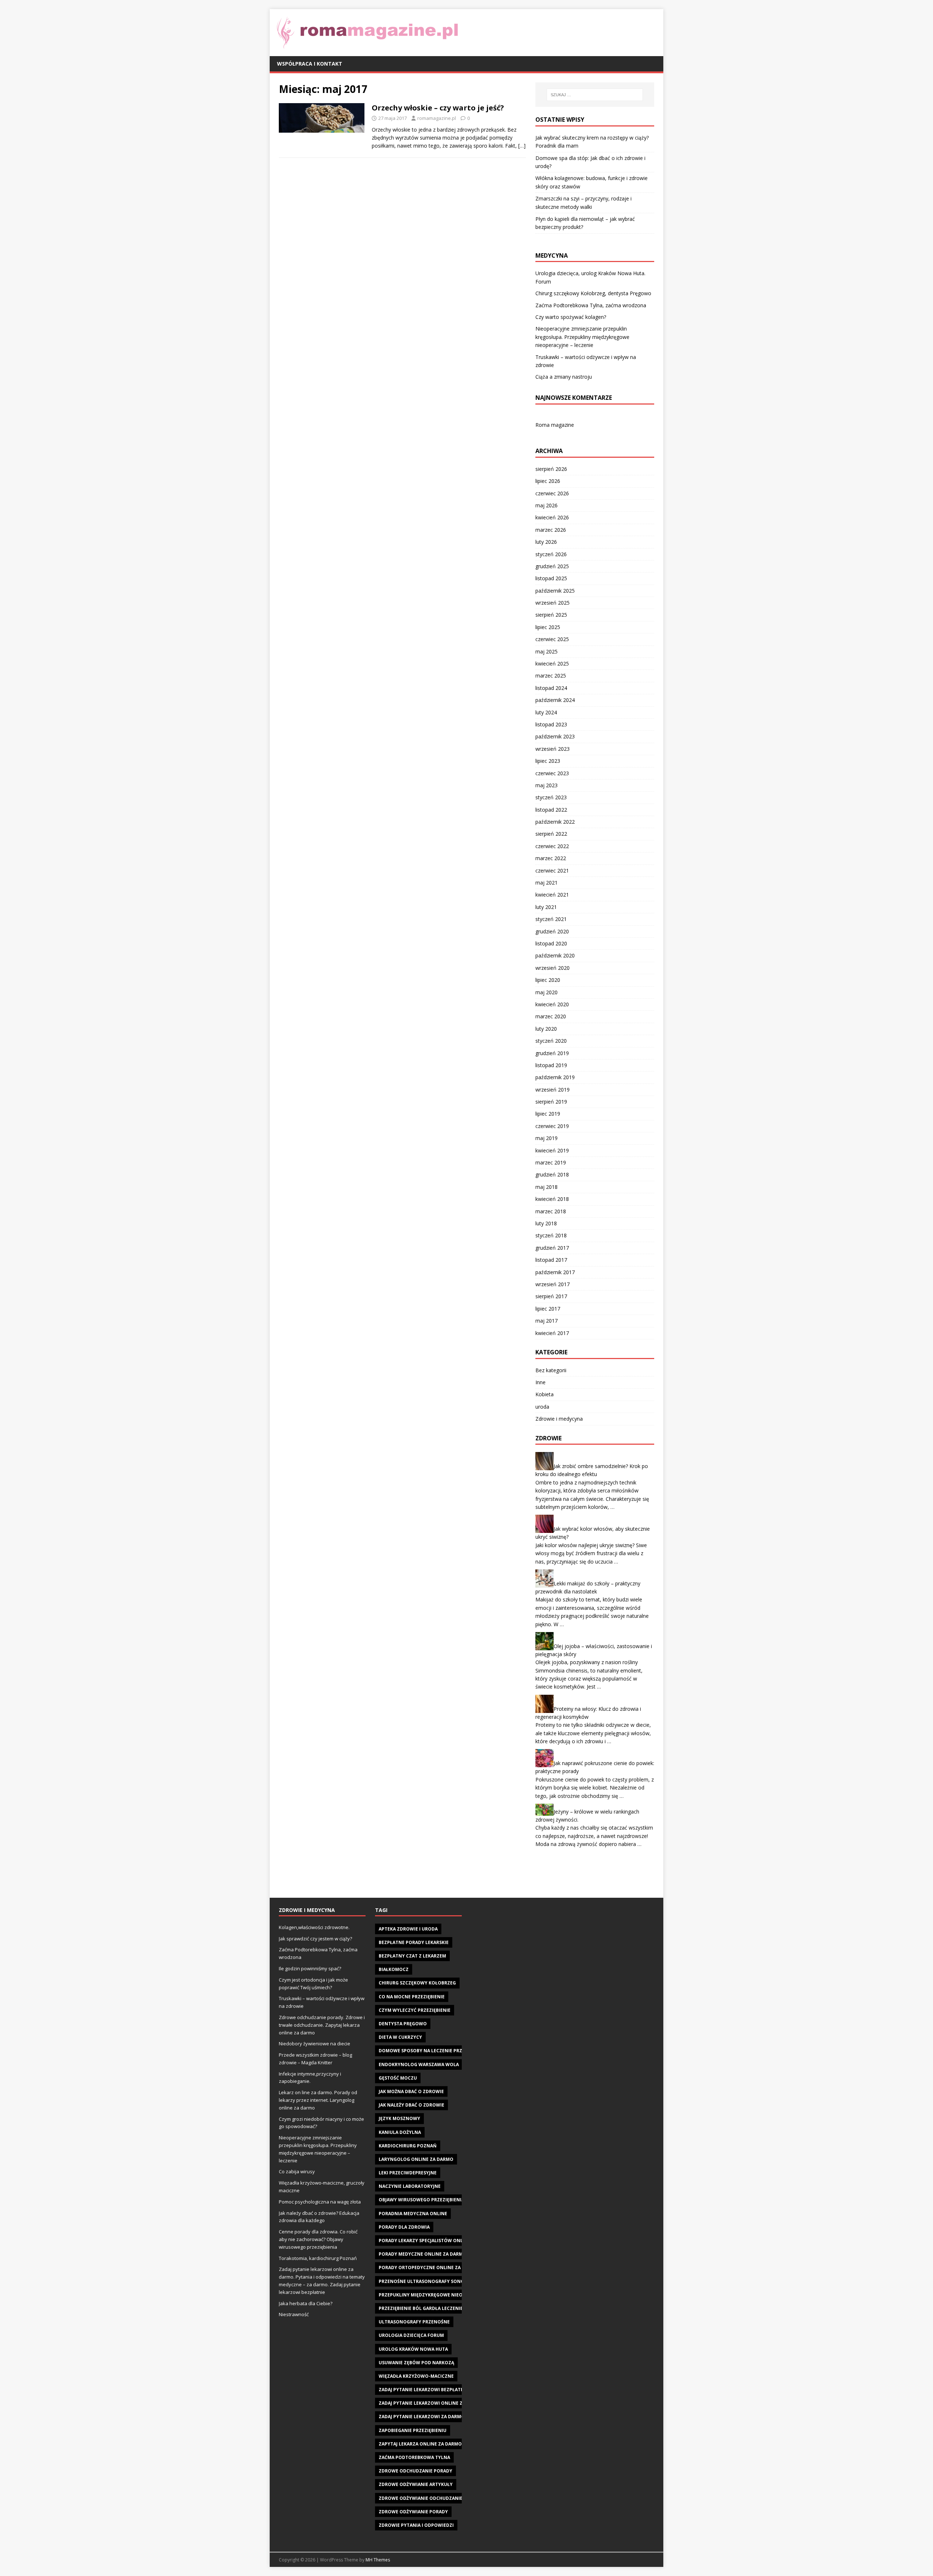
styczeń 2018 (551, 1235)
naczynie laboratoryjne (410, 2186)
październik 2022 (555, 822)
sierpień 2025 (551, 615)
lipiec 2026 (548, 481)
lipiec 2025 (548, 627)
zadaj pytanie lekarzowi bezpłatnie (423, 2390)
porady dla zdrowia (404, 2227)
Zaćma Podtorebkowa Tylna (414, 2457)
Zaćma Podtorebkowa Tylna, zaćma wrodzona (591, 305)
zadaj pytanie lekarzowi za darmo (422, 2417)
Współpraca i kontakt (310, 64)
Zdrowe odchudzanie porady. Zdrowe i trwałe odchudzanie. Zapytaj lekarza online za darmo (322, 2025)
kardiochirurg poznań (408, 2146)
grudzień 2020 (552, 931)
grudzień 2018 (552, 1174)
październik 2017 (555, 1272)
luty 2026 (546, 542)
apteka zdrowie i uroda (408, 1929)
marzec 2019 (551, 1162)
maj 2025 (546, 651)
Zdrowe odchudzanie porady (415, 2471)
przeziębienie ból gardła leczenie (421, 2308)
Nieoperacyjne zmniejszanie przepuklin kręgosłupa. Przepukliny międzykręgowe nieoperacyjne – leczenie (582, 337)
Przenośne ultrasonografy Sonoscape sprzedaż (440, 2281)
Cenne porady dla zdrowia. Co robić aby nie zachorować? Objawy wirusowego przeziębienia (318, 2239)
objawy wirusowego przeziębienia (421, 2200)
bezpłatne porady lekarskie (414, 1942)
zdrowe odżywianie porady (413, 2512)
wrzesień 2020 (553, 968)
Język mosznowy (399, 2118)
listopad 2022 (551, 810)
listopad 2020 (551, 943)
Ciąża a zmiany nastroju (564, 377)
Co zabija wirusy (297, 2171)
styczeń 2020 (551, 1041)
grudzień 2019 (552, 1053)
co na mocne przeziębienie (412, 1997)
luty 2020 (546, 1029)
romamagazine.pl (437, 118)
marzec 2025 (551, 676)
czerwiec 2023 (552, 773)
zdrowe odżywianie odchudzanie (421, 2498)
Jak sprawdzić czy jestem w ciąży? (315, 1939)
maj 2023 (546, 785)
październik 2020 (555, 955)
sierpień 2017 (551, 1296)
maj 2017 (546, 1321)
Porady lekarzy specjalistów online (425, 2241)
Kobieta (544, 1394)
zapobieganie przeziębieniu (413, 2430)
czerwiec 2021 (552, 871)
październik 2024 (555, 700)
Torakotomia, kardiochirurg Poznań (318, 2258)
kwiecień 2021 (552, 895)
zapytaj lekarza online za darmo (420, 2444)
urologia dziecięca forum (411, 2335)
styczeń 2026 (551, 554)
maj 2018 (546, 1187)
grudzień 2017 (552, 1248)
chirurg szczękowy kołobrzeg (417, 1983)
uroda (542, 1407)
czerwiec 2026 (552, 493)
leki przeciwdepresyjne (408, 2173)
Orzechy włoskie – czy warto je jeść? (438, 108)
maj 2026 (546, 505)
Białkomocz (394, 1969)
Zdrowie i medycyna (559, 1419)
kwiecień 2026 (552, 517)
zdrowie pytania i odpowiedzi (416, 2525)
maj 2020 (546, 992)
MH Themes (378, 2560)
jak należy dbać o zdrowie (411, 2105)
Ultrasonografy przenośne (414, 2322)
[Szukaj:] (595, 95)
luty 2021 (546, 907)
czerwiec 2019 (552, 1126)
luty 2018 (546, 1223)
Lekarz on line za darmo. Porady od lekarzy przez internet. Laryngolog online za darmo (318, 2100)
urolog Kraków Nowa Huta (413, 2349)
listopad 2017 (551, 1260)
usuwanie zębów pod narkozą (416, 2363)
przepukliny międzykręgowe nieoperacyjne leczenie (444, 2295)
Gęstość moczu (398, 2078)
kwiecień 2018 (552, 1199)
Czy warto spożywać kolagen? (571, 317)
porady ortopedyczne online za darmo (429, 2267)
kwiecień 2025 (552, 663)
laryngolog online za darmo (416, 2159)
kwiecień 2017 (552, 1333)
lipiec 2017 (548, 1309)
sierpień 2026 (551, 469)
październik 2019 (555, 1077)
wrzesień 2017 (553, 1284)
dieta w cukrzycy (400, 2037)
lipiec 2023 (548, 761)
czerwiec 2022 (552, 846)
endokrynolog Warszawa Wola (419, 2064)
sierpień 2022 (551, 834)
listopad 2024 (551, 688)
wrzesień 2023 (553, 749)
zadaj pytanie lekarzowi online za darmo (431, 2403)
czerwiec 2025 (552, 639)
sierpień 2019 (551, 1102)
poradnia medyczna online (413, 2214)
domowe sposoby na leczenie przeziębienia (433, 2051)
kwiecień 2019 (552, 1150)
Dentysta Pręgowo (403, 2024)
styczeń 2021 (551, 919)
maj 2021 (546, 883)
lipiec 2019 (548, 1114)
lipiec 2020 (548, 980)
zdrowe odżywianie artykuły (416, 2484)
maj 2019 (546, 1138)
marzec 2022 (551, 858)
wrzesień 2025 (553, 603)
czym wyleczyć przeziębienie (415, 2010)
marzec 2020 (551, 1016)
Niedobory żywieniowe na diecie (315, 2044)
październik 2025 (555, 591)
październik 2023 (555, 736)
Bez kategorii (551, 1370)
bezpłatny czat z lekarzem (412, 1956)
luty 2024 (546, 712)
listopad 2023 (551, 724)
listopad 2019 (551, 1065)
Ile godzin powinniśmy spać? (310, 1968)
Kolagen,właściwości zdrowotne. (314, 1927)
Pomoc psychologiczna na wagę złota (320, 2202)
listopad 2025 (551, 578)
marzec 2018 (551, 1211)
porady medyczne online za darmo (423, 2254)
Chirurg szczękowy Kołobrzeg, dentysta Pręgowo (593, 293)
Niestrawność (294, 2314)
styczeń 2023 (551, 797)
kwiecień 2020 (552, 1004)
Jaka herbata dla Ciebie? (306, 2303)
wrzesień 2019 (553, 1090)
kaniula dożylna (400, 2132)
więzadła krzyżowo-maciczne (416, 2376)
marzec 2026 (551, 530)
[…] (522, 146)
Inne (540, 1382)
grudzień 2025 (552, 566)
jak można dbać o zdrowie (411, 2091)
